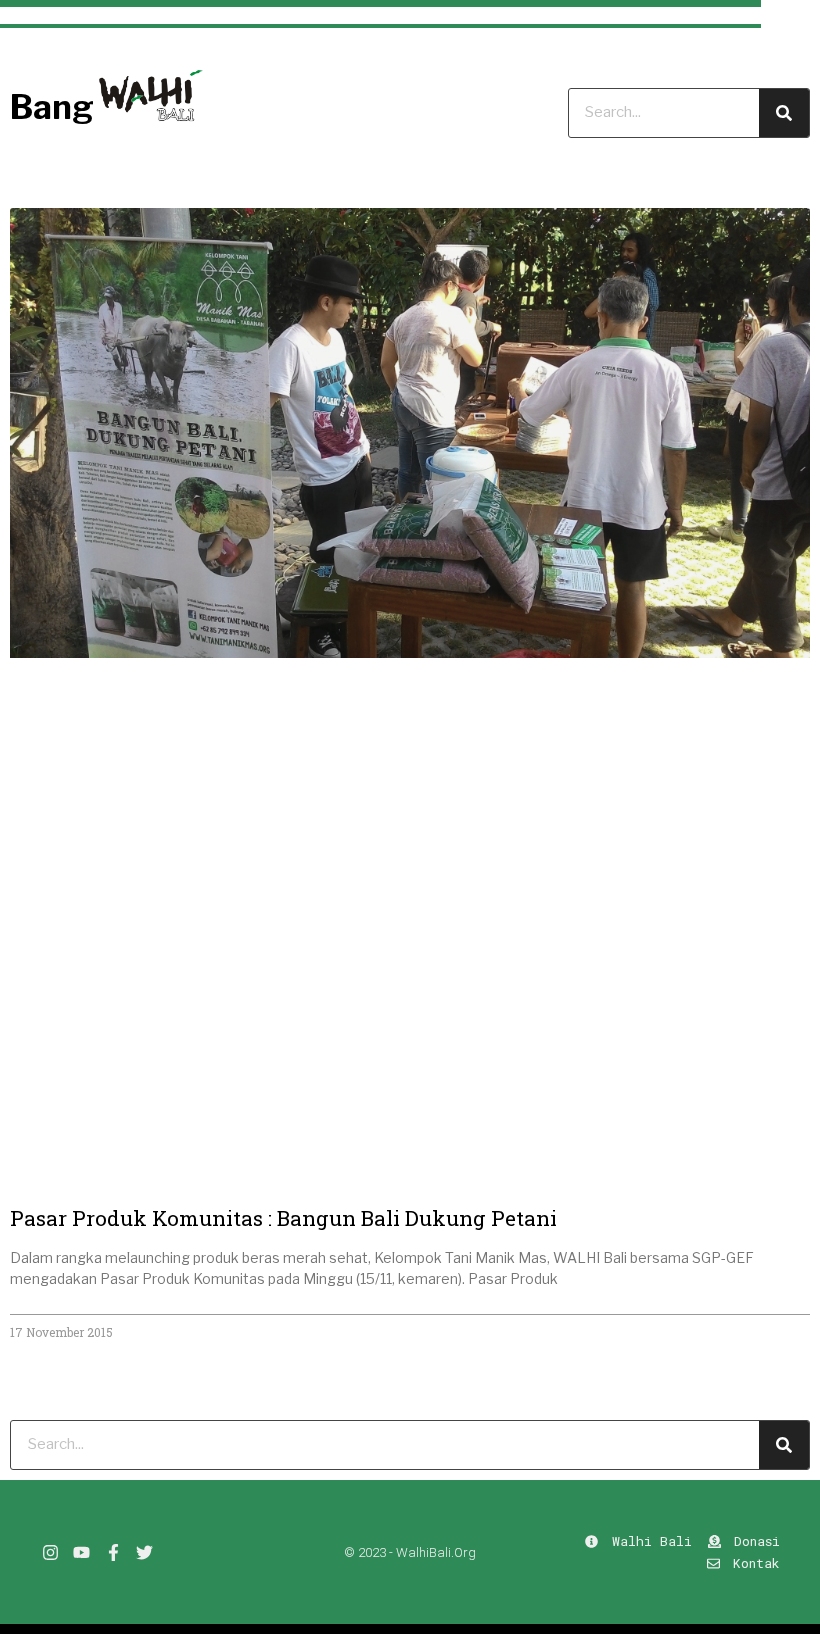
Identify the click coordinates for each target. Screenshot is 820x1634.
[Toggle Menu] (790, 28)
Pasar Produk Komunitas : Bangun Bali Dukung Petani (283, 1218)
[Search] (784, 1445)
